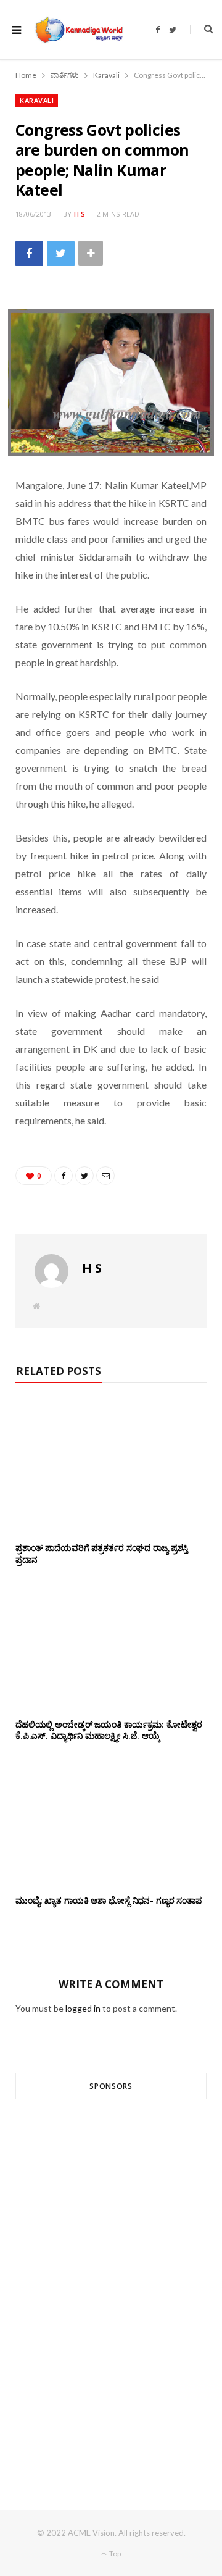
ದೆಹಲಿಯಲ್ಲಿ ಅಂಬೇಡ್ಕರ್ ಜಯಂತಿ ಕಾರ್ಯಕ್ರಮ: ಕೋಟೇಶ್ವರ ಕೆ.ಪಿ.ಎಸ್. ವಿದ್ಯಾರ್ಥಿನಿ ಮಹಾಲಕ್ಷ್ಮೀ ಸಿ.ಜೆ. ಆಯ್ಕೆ (109, 1730)
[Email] (105, 1176)
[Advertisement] (111, 2282)
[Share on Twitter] (61, 253)
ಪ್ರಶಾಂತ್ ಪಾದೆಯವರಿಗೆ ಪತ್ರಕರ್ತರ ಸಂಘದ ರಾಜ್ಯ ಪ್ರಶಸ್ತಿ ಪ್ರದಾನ (102, 1554)
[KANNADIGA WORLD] (78, 30)
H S (80, 214)
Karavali (37, 100)
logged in (83, 2008)
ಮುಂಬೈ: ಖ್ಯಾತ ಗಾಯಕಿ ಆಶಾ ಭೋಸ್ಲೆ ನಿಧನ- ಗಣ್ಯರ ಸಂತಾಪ (109, 1900)
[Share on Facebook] (29, 253)
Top (114, 2553)
